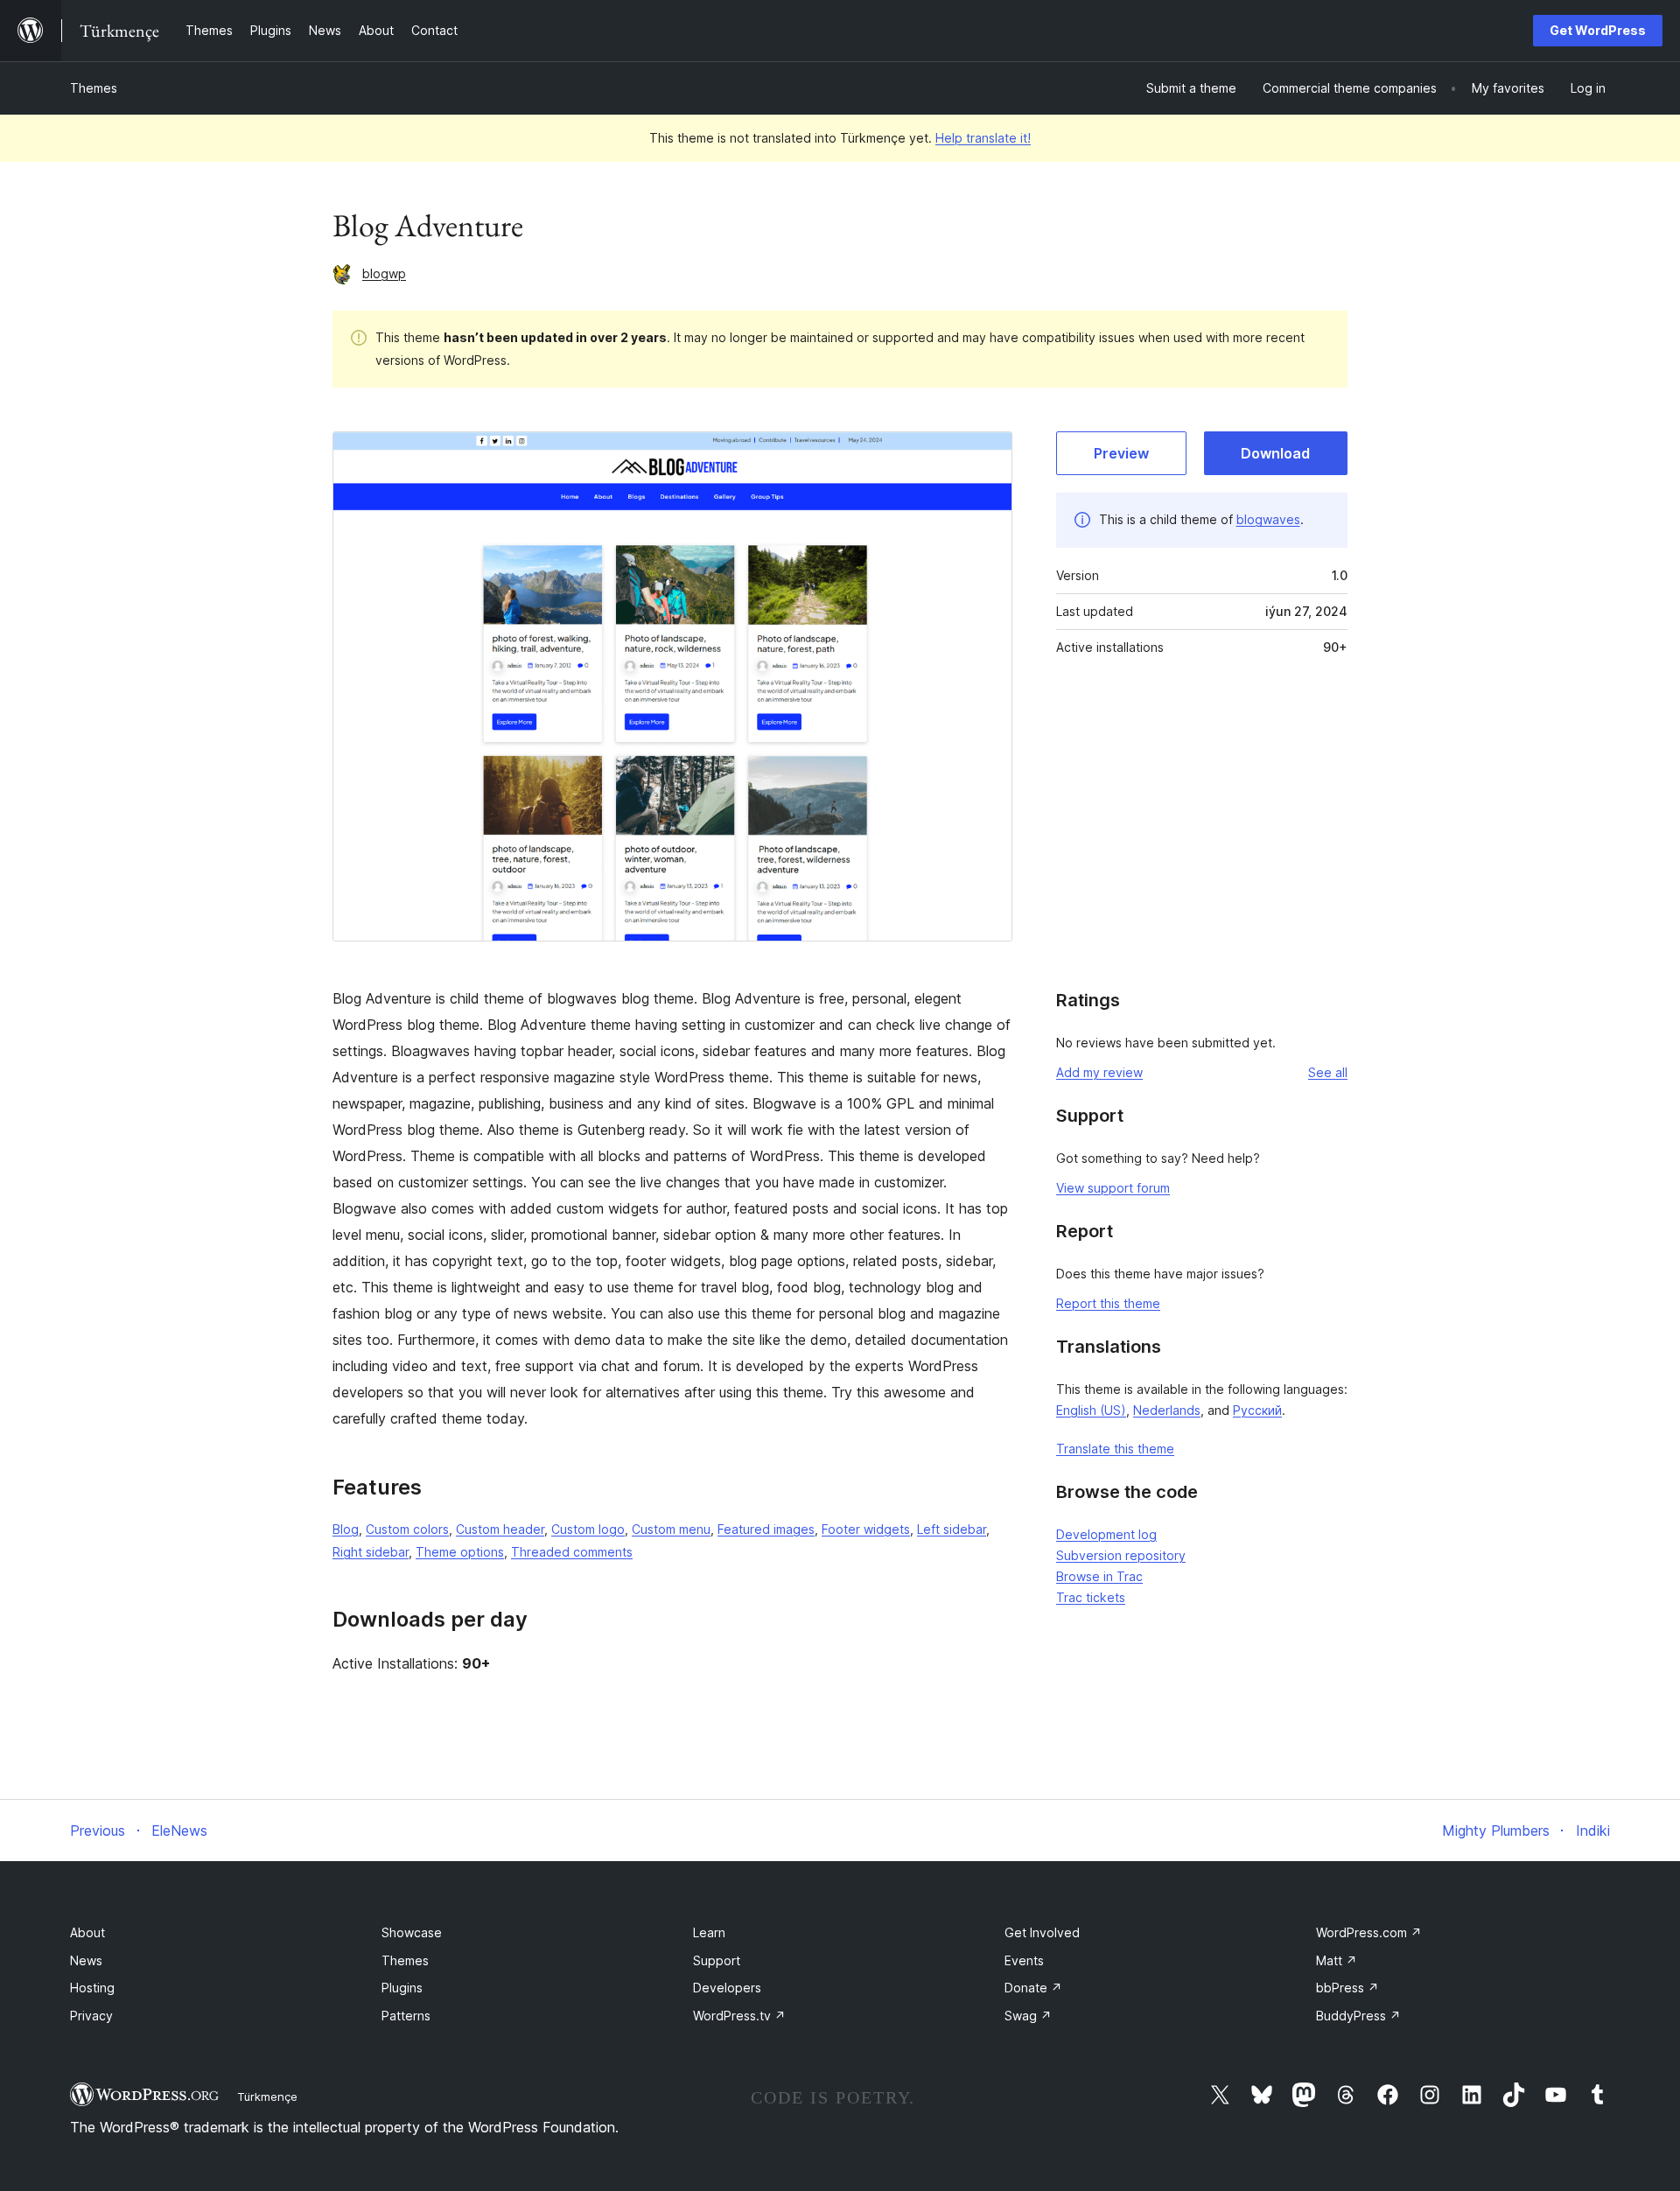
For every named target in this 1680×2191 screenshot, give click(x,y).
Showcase (412, 1932)
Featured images (766, 1529)
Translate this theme (1115, 1449)
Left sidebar (952, 1529)
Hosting (92, 1988)
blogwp (384, 273)
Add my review (1099, 1072)
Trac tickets (1091, 1597)
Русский (1257, 1410)
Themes (94, 88)
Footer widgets (866, 1529)
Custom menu (671, 1529)
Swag (1028, 2016)
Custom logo (588, 1529)
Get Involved (1042, 1932)
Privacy (91, 2016)
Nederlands (1167, 1410)
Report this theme (1108, 1303)
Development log (1106, 1534)
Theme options (460, 1552)
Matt (1337, 1960)
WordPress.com (1369, 1932)
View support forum (1113, 1188)
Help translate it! (983, 138)
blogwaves (1268, 519)
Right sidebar (371, 1552)
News (86, 1960)
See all (1328, 1072)
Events (1024, 1960)
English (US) (1091, 1410)
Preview (1121, 453)
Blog (346, 1529)
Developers (727, 1988)
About (87, 1932)
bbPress (1347, 1988)
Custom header (500, 1529)
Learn (709, 1932)
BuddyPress (1358, 2016)
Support (717, 1960)
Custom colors (407, 1529)
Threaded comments (572, 1552)
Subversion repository (1121, 1555)
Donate (1033, 1988)
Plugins (402, 1988)
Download (1275, 453)
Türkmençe (267, 2096)
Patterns (406, 2016)
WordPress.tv (739, 2016)
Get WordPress (1598, 30)
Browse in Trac (1099, 1576)
